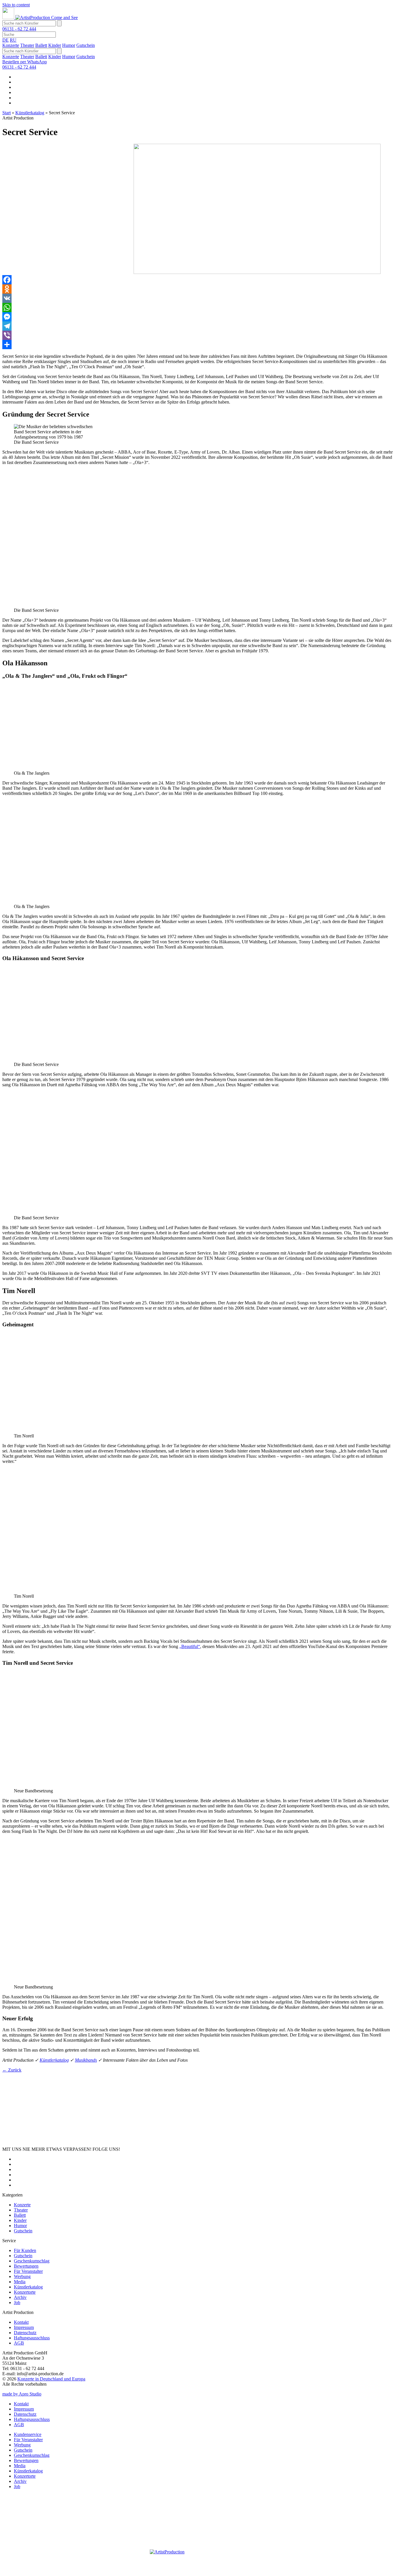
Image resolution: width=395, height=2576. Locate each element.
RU (13, 40)
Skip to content (16, 5)
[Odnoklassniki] (197, 289)
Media (20, 2282)
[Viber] (197, 335)
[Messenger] (197, 317)
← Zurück (12, 2070)
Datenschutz (25, 2333)
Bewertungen (26, 2266)
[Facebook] (197, 280)
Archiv (20, 2297)
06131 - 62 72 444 (19, 29)
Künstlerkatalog (30, 113)
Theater (27, 45)
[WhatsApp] (197, 308)
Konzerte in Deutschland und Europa (51, 2379)
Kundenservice (28, 2434)
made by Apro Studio (22, 2394)
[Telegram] (197, 326)
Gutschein (86, 45)
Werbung (22, 2276)
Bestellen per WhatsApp (25, 62)
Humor (69, 45)
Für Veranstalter (28, 2271)
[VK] (197, 298)
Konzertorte (25, 2292)
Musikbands (86, 2060)
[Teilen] (197, 345)
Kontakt (21, 2322)
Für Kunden (25, 2250)
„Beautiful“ (190, 1646)
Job (17, 2302)
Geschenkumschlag (32, 2261)
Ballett (41, 45)
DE (5, 40)
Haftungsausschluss (32, 2338)
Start (7, 113)
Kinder (55, 45)
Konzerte (11, 45)
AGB (19, 2343)
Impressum (24, 2327)
